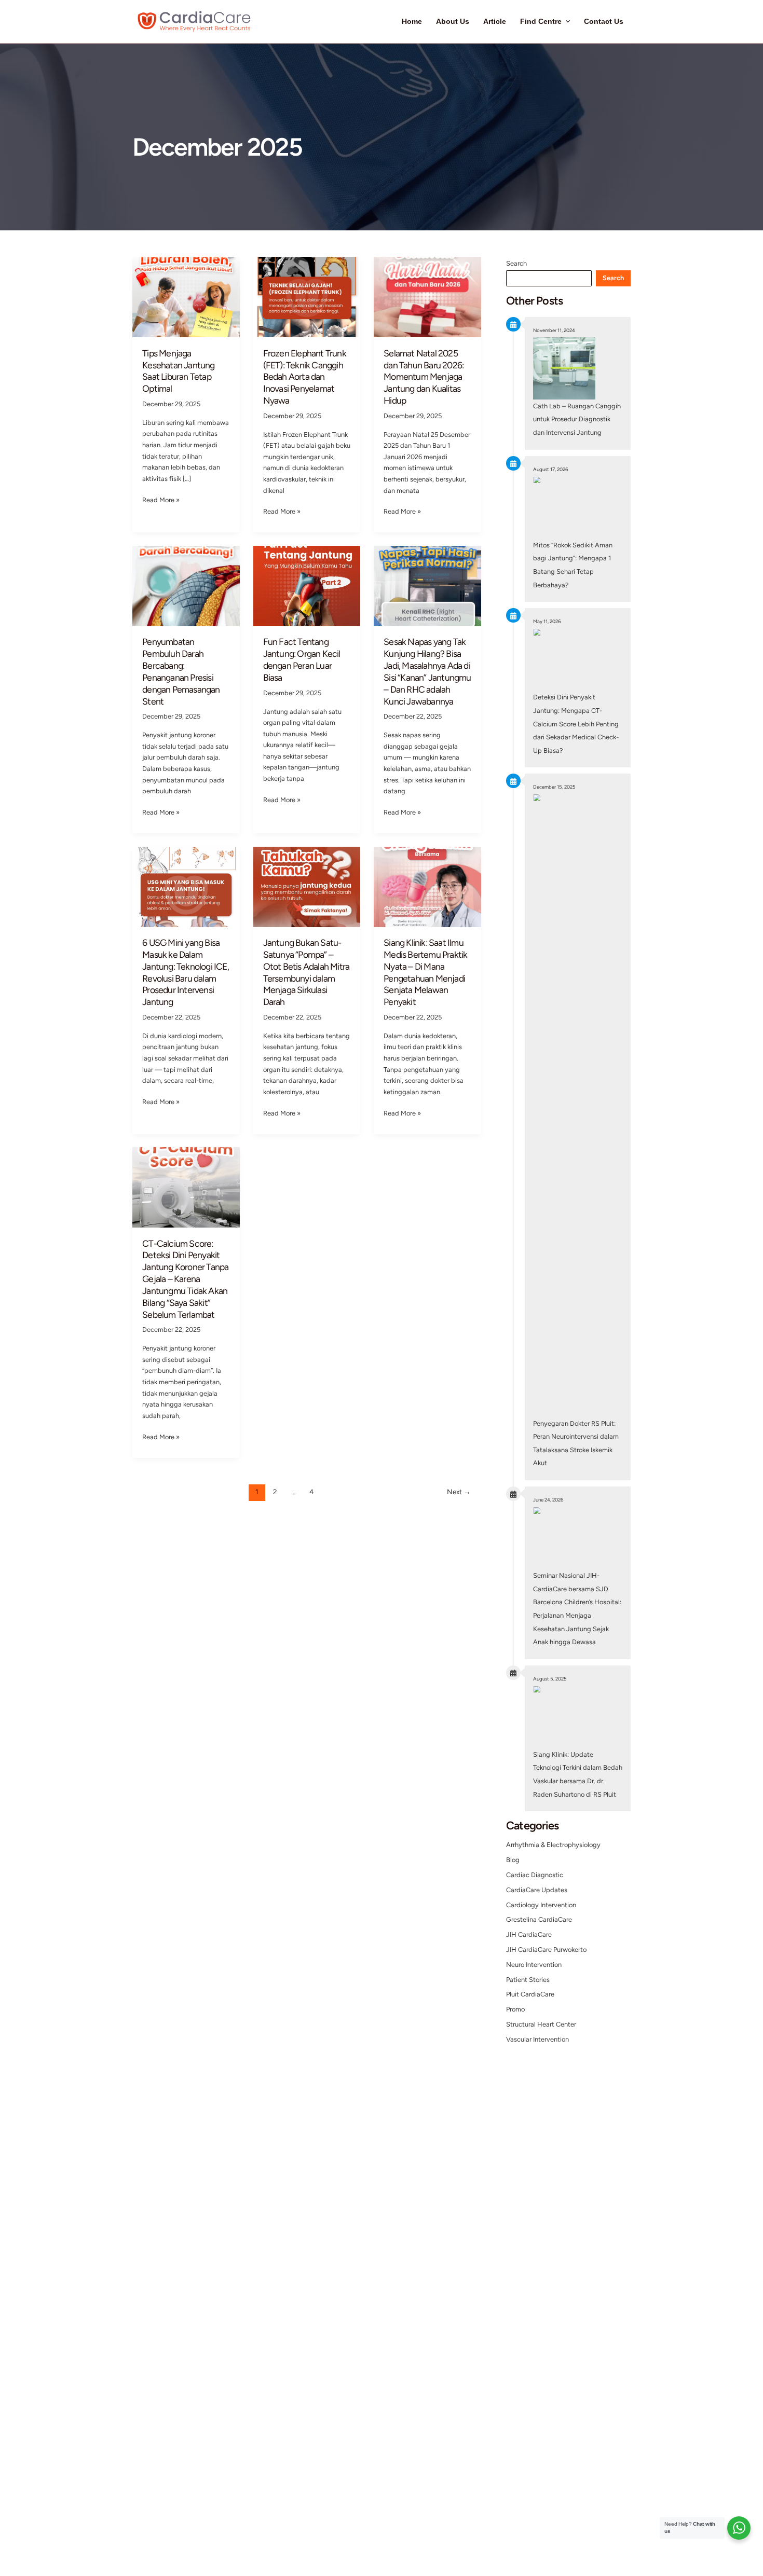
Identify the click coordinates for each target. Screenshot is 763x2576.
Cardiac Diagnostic (535, 1875)
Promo (515, 2009)
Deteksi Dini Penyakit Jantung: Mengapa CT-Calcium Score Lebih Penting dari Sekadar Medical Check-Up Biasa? (576, 724)
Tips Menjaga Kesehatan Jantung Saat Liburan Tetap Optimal (178, 371)
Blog (513, 1860)
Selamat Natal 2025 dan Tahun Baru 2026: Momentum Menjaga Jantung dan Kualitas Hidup (424, 377)
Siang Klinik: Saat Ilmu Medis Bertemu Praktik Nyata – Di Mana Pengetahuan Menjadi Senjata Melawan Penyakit (425, 972)
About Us (453, 22)
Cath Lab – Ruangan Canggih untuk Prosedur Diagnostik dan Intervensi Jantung (577, 419)
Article (495, 22)
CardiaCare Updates (537, 1890)
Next (459, 1492)
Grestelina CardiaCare (539, 1919)
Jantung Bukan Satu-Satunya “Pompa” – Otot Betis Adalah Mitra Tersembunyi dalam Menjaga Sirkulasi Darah (306, 972)
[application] (566, 22)
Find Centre (541, 22)
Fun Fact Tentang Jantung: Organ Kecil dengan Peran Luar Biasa (302, 659)
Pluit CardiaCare (530, 1994)
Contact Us (604, 22)
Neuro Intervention (534, 1965)
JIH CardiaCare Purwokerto (546, 1950)
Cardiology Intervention (541, 1905)
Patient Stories (528, 1980)
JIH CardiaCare (529, 1934)
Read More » (161, 500)
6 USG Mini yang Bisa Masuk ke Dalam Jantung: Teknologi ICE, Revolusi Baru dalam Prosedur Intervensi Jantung (186, 972)
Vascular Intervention (537, 2039)
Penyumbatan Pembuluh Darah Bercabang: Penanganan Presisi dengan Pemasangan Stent (181, 671)
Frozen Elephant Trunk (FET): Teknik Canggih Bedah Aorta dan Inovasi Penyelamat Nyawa (305, 377)
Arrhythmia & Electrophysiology (553, 1845)
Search (516, 263)
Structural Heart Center (541, 2024)
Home (412, 22)
